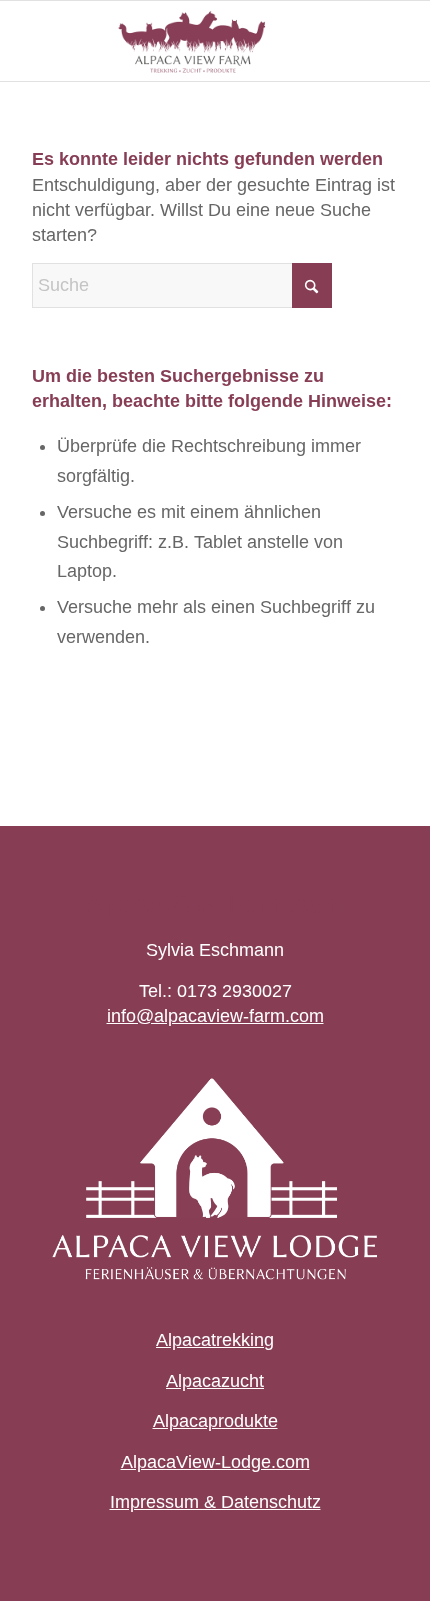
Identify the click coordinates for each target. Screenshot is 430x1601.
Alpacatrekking (215, 1340)
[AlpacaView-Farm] (178, 41)
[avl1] (215, 1178)
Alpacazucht (215, 1381)
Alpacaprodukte (215, 1421)
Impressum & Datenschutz (215, 1502)
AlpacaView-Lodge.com (215, 1462)
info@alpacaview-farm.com (215, 1016)
